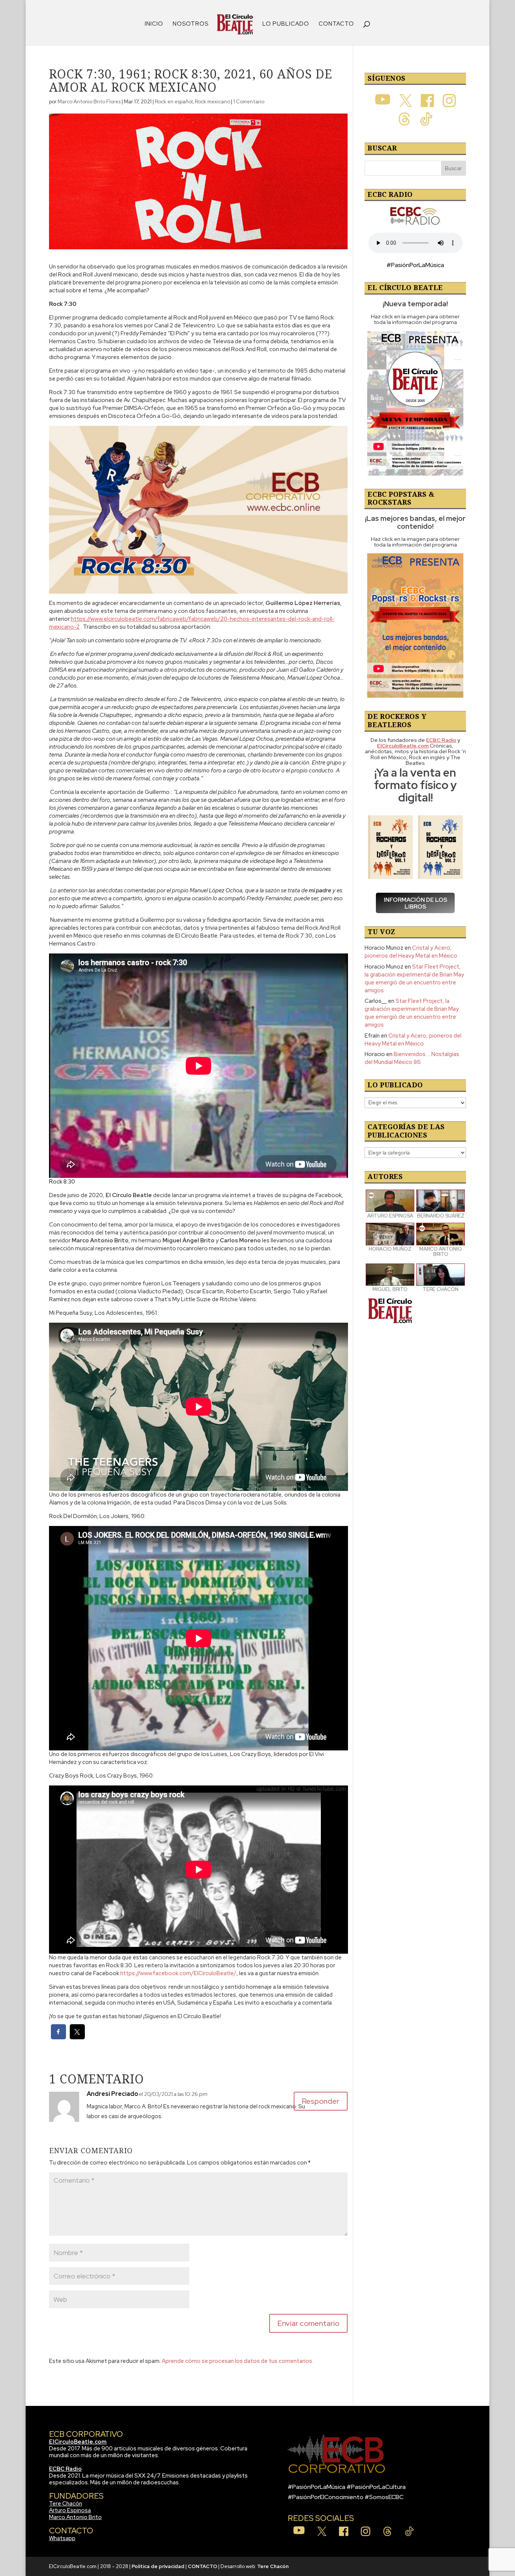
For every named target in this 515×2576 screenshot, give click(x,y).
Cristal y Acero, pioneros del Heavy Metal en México (411, 952)
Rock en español (174, 102)
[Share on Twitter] (77, 2037)
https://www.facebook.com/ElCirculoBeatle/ (178, 1973)
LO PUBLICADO (286, 24)
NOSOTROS (191, 24)
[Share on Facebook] (58, 2037)
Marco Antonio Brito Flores (89, 102)
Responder (321, 2101)
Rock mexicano (212, 102)
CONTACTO (336, 24)
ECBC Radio (65, 2469)
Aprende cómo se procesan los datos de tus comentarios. (238, 2361)
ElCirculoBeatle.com (78, 2442)
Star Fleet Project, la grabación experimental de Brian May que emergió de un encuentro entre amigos (414, 979)
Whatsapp (62, 2538)
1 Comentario (249, 102)
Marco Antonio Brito (75, 2517)
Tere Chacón (66, 2504)
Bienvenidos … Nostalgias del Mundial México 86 (412, 1058)
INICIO (154, 24)
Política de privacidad (158, 2566)
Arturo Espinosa (70, 2510)
